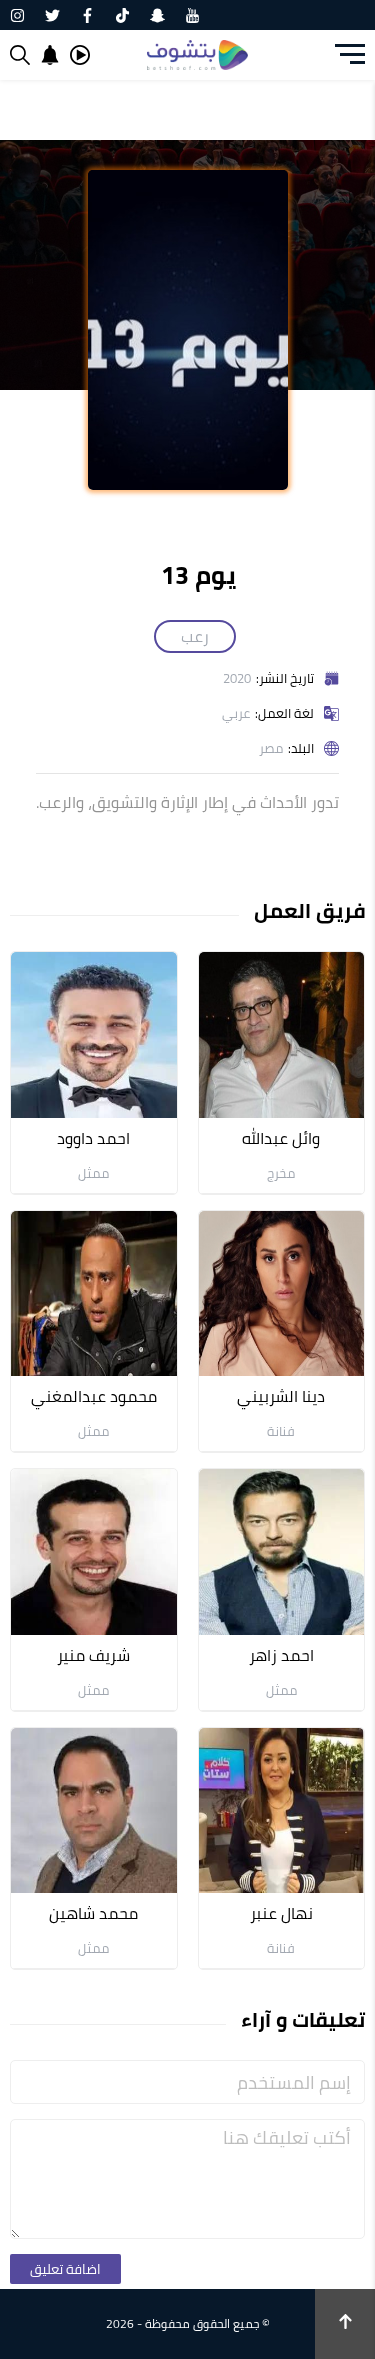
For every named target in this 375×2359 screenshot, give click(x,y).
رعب (195, 636)
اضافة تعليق (65, 2269)
